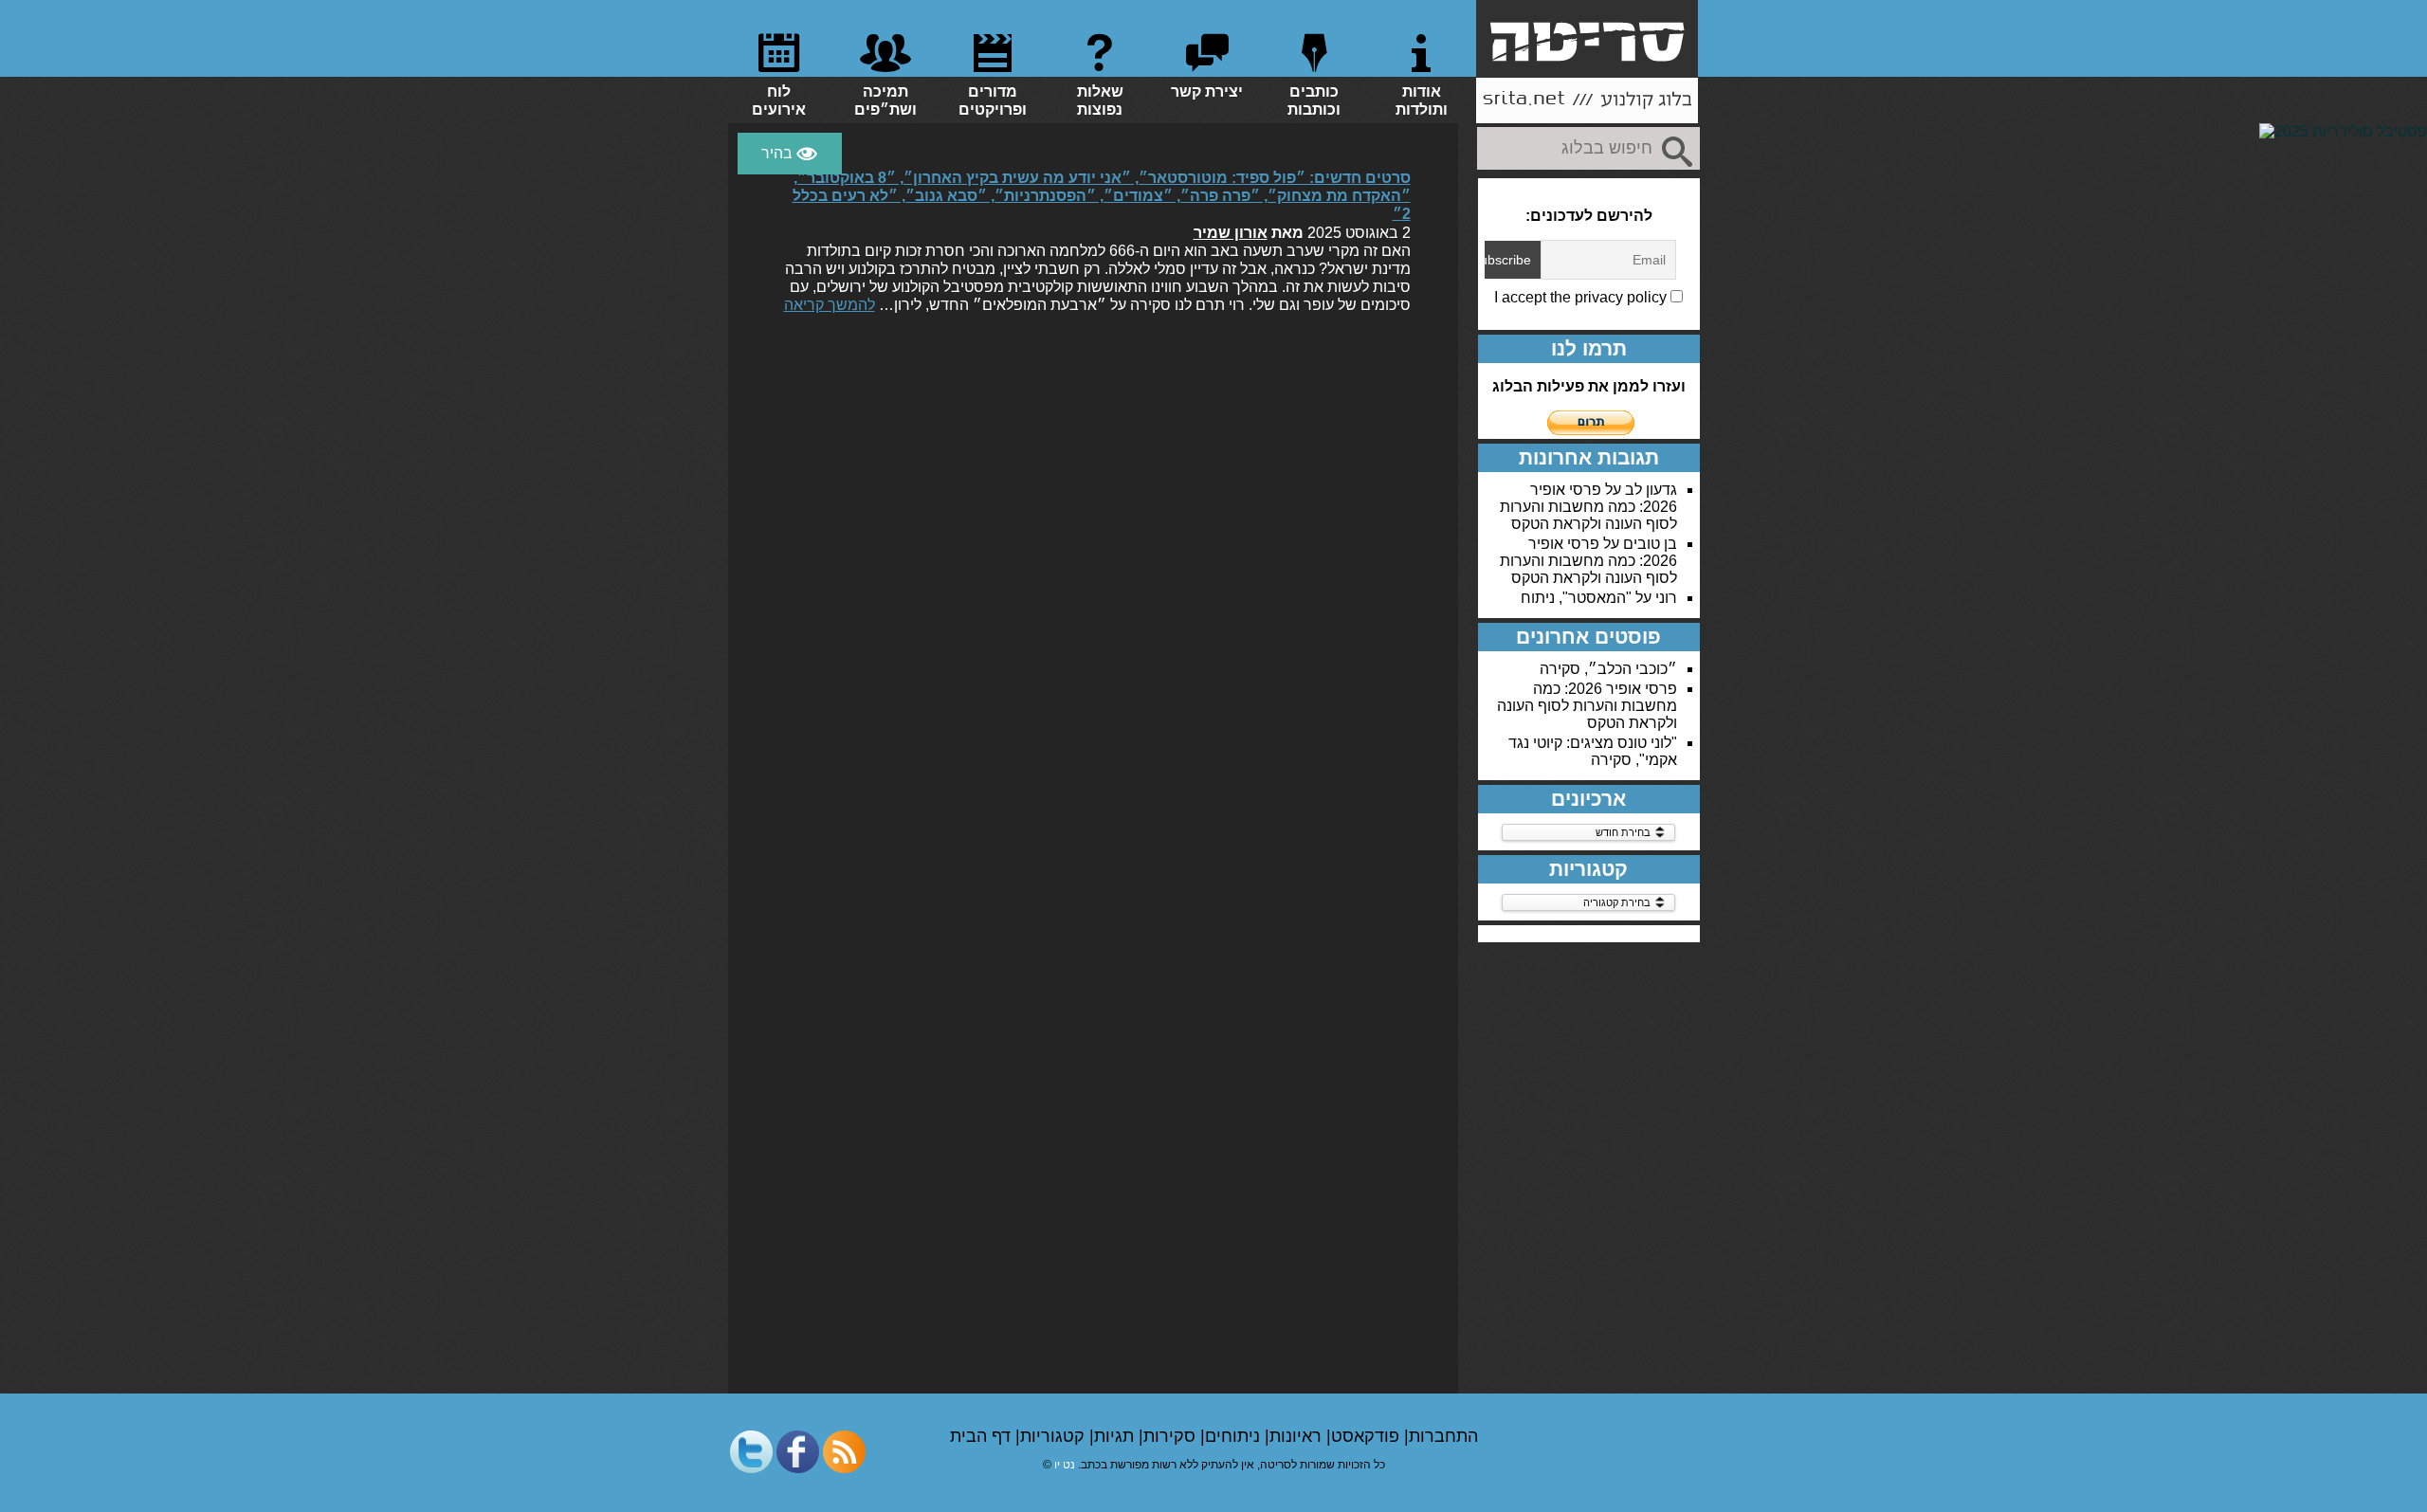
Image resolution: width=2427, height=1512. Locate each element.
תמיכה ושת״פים (885, 100)
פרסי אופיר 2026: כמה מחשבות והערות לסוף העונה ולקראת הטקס (1588, 507)
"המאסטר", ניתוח (1576, 598)
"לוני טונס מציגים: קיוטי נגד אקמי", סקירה (1593, 751)
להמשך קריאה (830, 305)
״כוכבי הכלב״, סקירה (1608, 669)
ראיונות (1298, 1436)
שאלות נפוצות (1100, 100)
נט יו (1065, 1465)
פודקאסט (1368, 1436)
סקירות (1172, 1436)
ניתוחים (1235, 1436)
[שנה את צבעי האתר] (790, 154)
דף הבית (983, 1436)
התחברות (1443, 1436)
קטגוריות (1055, 1436)
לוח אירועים (779, 100)
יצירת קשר (1207, 91)
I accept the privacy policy (1582, 297)
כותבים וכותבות (1314, 100)
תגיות (1116, 1436)
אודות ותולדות (1422, 100)
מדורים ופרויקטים (993, 100)
